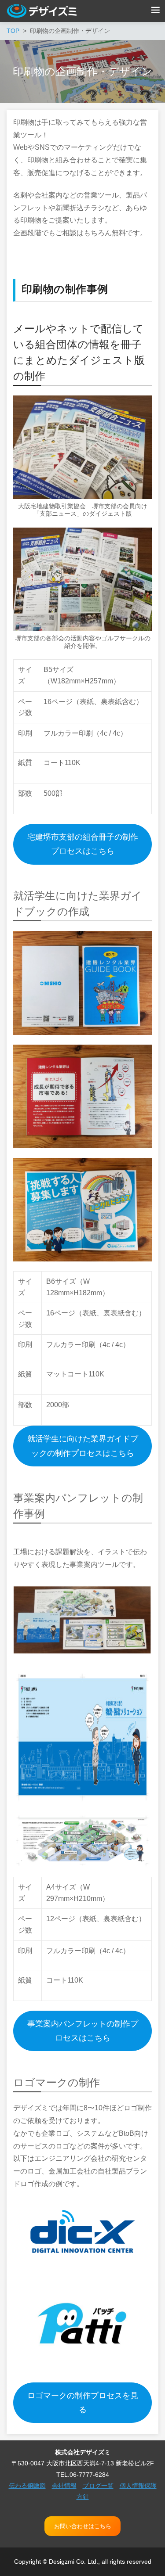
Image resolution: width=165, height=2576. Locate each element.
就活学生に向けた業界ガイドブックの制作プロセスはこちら (83, 1446)
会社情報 (64, 2486)
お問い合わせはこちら (83, 2526)
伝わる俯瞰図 (27, 2486)
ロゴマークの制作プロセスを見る (83, 2403)
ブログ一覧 (98, 2486)
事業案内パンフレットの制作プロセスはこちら (83, 2031)
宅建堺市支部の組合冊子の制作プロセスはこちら (83, 844)
